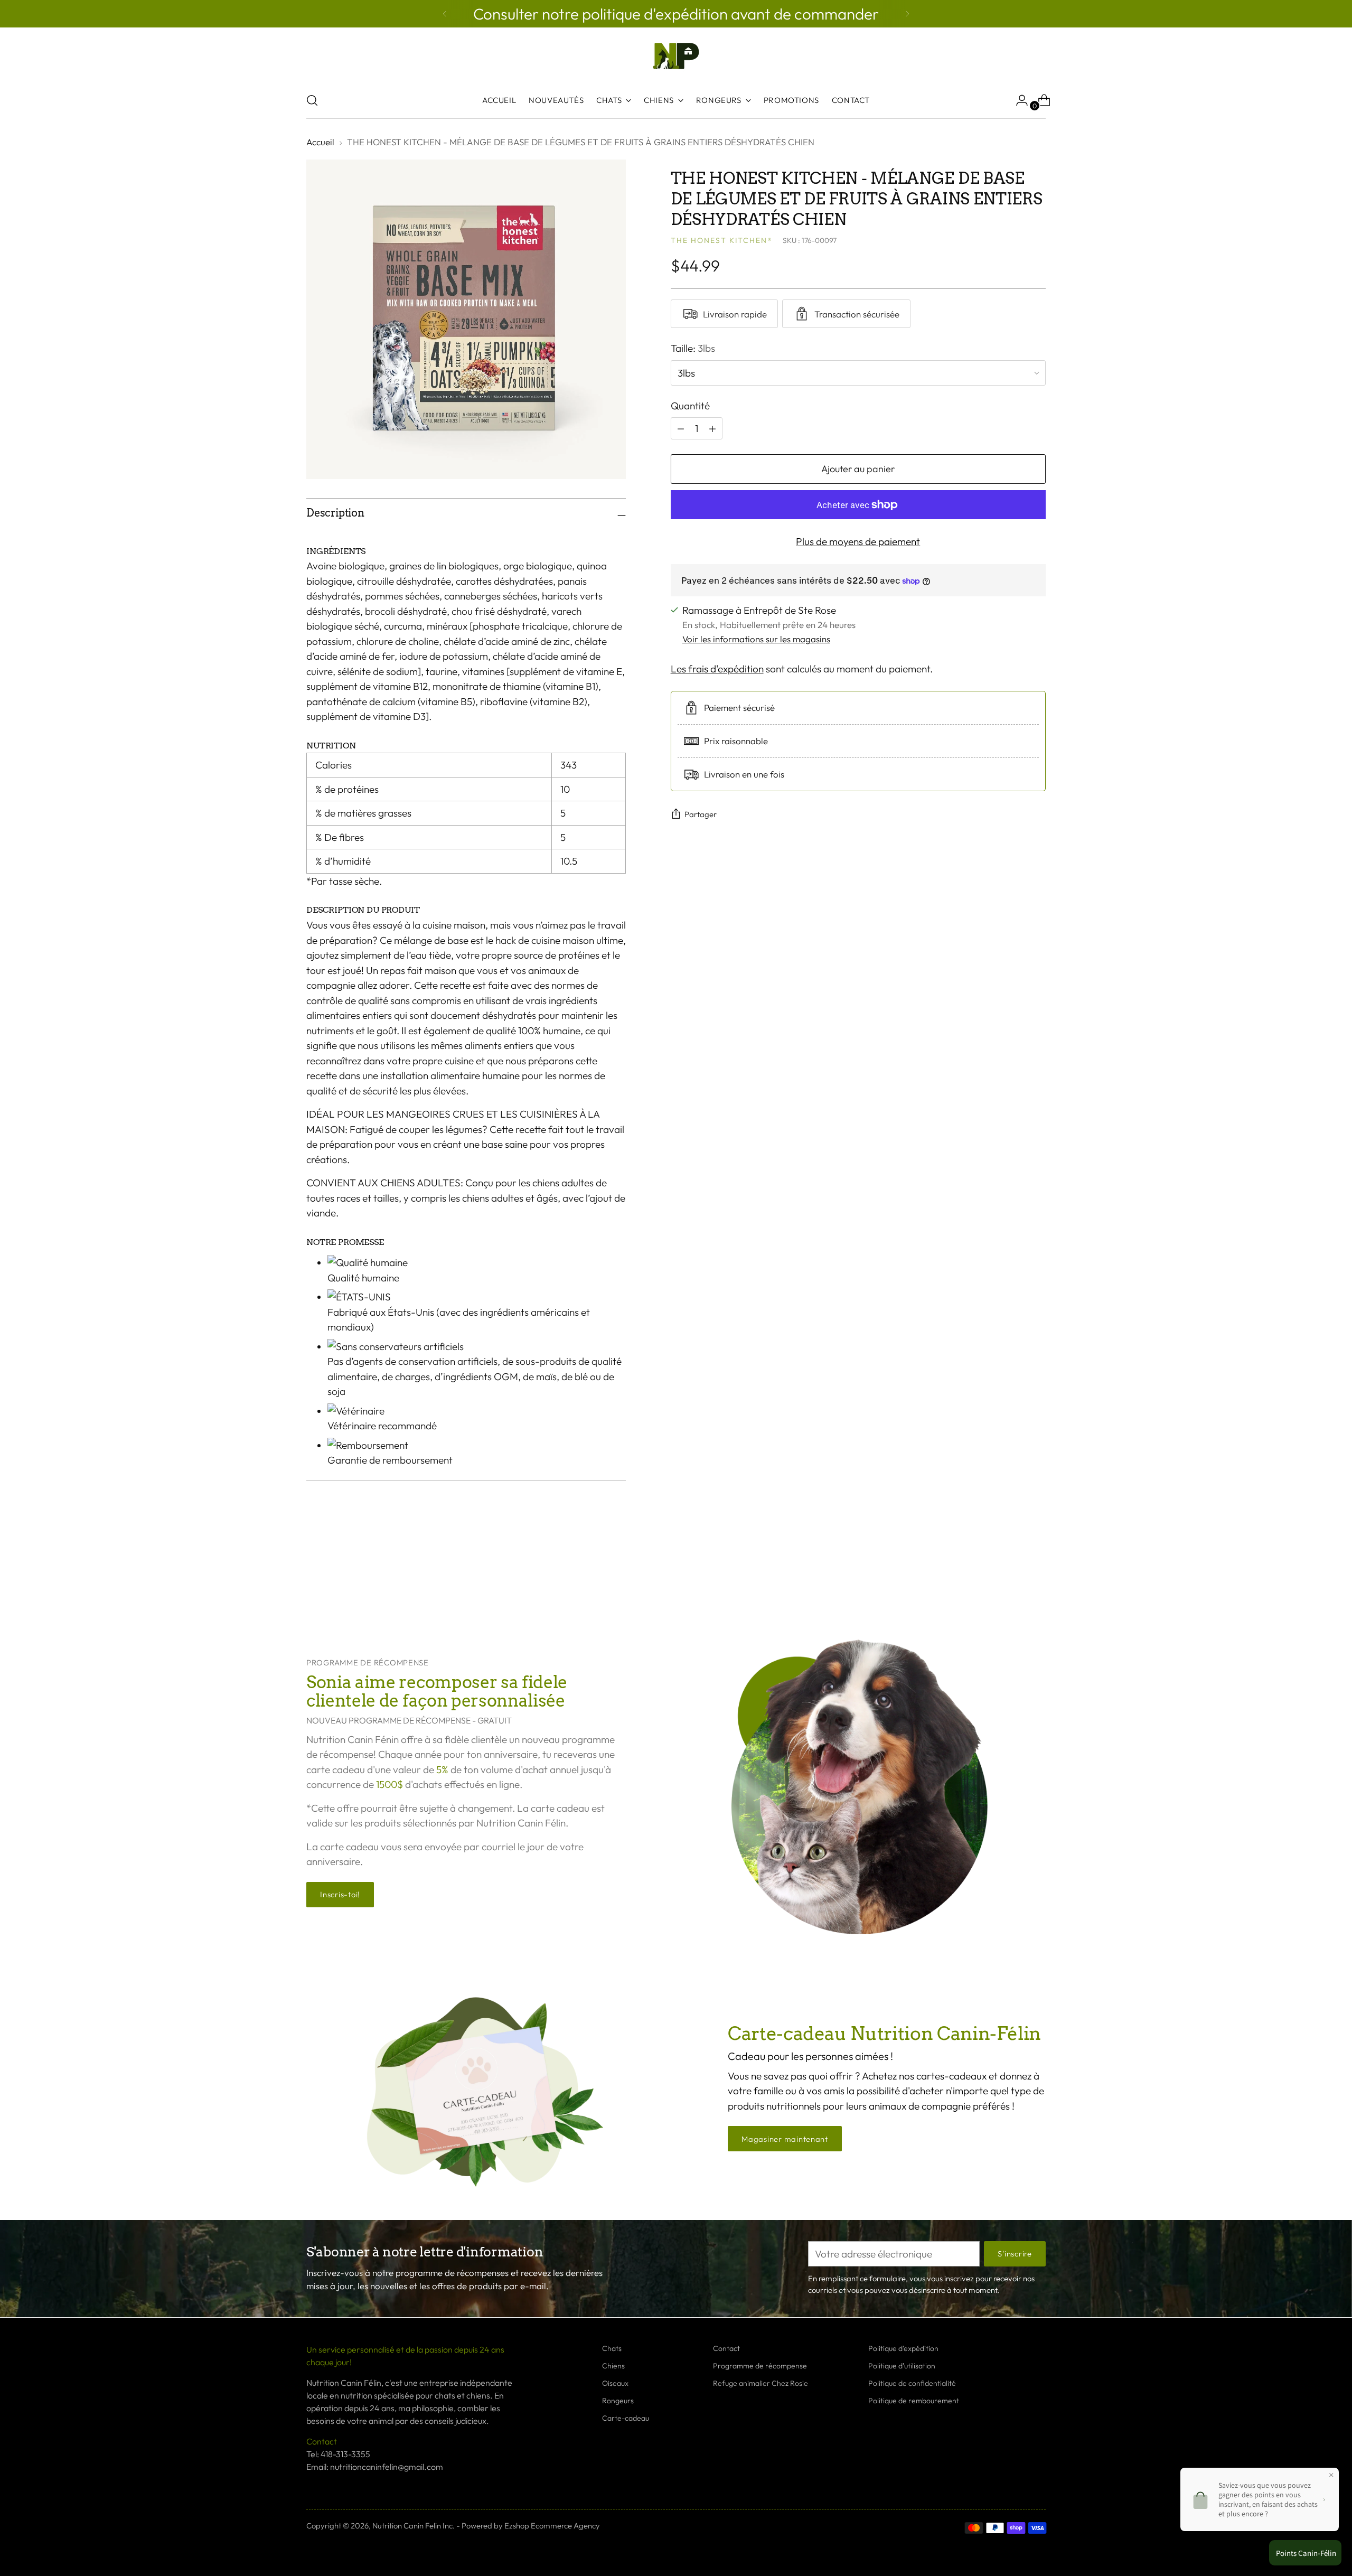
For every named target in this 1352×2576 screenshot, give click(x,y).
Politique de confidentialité (912, 2383)
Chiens (613, 2366)
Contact (726, 2348)
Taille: (693, 348)
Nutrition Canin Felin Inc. (414, 2526)
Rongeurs (618, 2401)
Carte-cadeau (626, 2418)
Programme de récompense (760, 2366)
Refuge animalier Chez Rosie (760, 2383)
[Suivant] (907, 14)
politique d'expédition (656, 14)
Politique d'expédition (903, 2348)
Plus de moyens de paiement (858, 541)
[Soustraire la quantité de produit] (712, 428)
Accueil (320, 142)
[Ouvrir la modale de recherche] (312, 100)
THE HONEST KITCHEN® (722, 240)
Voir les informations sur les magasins (756, 639)
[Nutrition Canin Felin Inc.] (676, 56)
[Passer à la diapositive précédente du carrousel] (1012, 1573)
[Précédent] (445, 14)
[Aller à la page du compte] (1018, 100)
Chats (612, 2348)
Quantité (690, 406)
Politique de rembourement (914, 2401)
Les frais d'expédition (717, 669)
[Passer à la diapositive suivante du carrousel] (1037, 1572)
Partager (701, 814)
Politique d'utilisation (902, 2366)
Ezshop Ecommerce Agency (552, 2526)
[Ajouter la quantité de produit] (681, 428)
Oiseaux (615, 2383)
